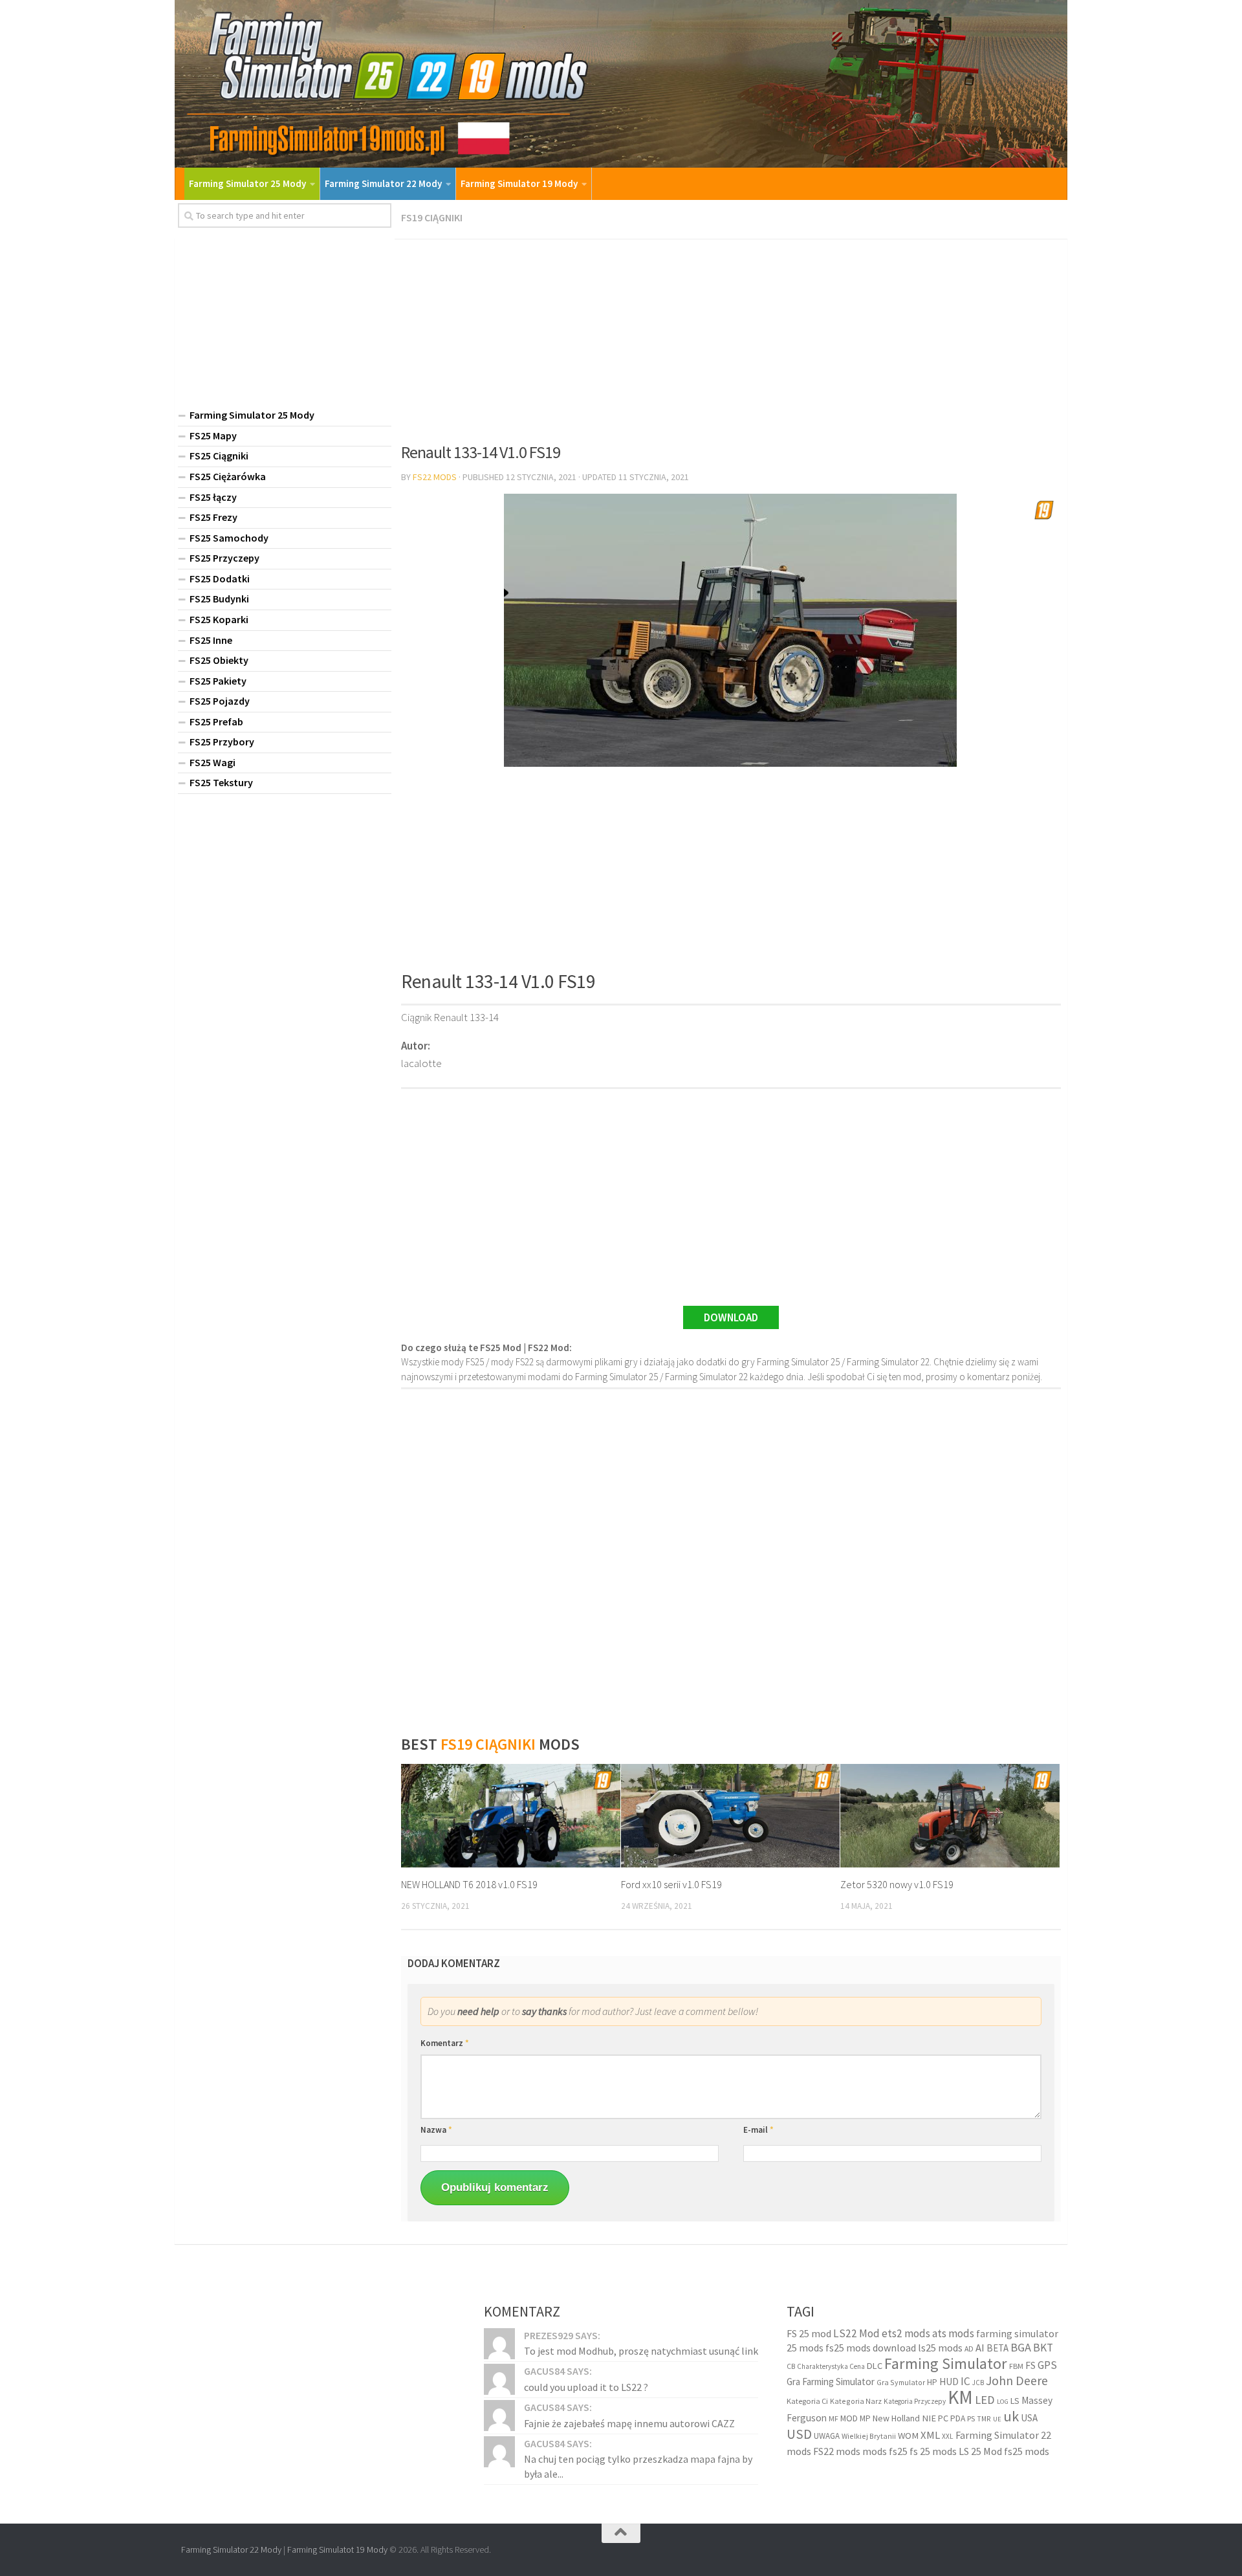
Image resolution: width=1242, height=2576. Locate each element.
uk (1011, 2416)
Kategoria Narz (856, 2400)
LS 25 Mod (980, 2450)
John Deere (1017, 2380)
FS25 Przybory (222, 742)
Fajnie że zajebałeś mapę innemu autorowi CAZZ (629, 2423)
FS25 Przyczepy (224, 558)
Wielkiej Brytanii (869, 2436)
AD (969, 2349)
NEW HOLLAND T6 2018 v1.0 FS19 (469, 1884)
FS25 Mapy (213, 435)
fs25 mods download (871, 2348)
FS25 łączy (213, 497)
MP (865, 2418)
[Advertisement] (731, 336)
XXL (948, 2436)
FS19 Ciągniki (432, 217)
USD (799, 2434)
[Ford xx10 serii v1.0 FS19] (731, 1816)
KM (960, 2396)
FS (1030, 2365)
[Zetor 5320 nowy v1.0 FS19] (950, 1816)
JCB (978, 2383)
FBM (1016, 2365)
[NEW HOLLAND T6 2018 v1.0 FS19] (511, 1816)
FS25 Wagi (212, 762)
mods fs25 (885, 2450)
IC (965, 2381)
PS (971, 2418)
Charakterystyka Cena (831, 2366)
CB (791, 2366)
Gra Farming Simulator (831, 2382)
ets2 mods (906, 2333)
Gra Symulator (901, 2382)
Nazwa (436, 2130)
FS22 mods (837, 2450)
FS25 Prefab (216, 721)
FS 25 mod (809, 2333)
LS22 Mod (856, 2333)
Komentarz (445, 2043)
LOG (1003, 2401)
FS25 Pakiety (218, 681)
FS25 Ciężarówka (228, 476)
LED (985, 2399)
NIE (929, 2418)
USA (1029, 2418)
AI (980, 2348)
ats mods (953, 2333)
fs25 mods (1027, 2450)
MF (833, 2418)
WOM (908, 2436)
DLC (875, 2365)
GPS (1047, 2364)
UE (997, 2419)
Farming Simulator (946, 2363)
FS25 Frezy (213, 517)
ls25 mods (940, 2348)
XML (930, 2435)
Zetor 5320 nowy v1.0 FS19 (897, 1884)
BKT (1043, 2348)
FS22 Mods (435, 477)
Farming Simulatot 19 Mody (337, 2549)
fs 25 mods (933, 2450)
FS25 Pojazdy (220, 701)
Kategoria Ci (807, 2400)
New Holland (896, 2418)
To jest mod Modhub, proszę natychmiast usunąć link (641, 2351)
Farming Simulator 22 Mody (383, 183)
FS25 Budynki (219, 599)
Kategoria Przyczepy (915, 2401)
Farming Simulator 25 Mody (247, 183)
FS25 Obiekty (219, 660)
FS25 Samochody (229, 538)
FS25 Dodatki (220, 578)
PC (943, 2418)
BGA (1021, 2347)
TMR (984, 2419)
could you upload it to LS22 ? (586, 2386)
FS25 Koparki (219, 619)
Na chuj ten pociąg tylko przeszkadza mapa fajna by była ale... (638, 2466)
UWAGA (827, 2436)
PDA (958, 2418)
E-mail (758, 2130)
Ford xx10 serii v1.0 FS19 (671, 1884)
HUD (949, 2382)
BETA (997, 2348)
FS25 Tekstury (221, 782)
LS (1015, 2400)
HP (932, 2382)
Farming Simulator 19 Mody (519, 183)
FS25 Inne (211, 640)
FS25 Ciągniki (219, 456)
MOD (849, 2418)
